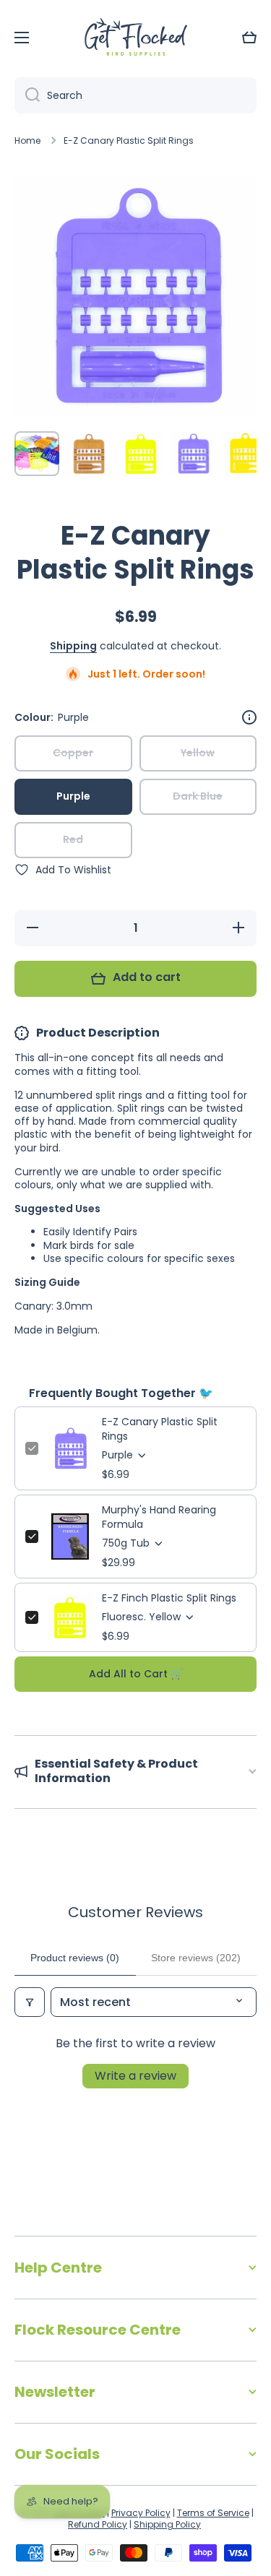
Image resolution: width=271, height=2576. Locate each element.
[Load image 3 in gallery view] (141, 454)
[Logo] (136, 38)
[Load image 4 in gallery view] (193, 454)
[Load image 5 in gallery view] (245, 454)
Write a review (135, 2076)
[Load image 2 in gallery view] (89, 454)
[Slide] (249, 717)
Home (27, 141)
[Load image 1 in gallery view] (37, 454)
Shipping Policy (167, 2524)
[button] (249, 38)
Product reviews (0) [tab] (75, 1958)
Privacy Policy (141, 2513)
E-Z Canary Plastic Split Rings (160, 1429)
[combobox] (135, 95)
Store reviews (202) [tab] (196, 1958)
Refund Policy (98, 2524)
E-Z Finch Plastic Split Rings (169, 1598)
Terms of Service (213, 2513)
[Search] (27, 95)
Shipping (73, 646)
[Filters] (30, 2002)
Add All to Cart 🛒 (136, 1674)
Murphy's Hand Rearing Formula (159, 1517)
